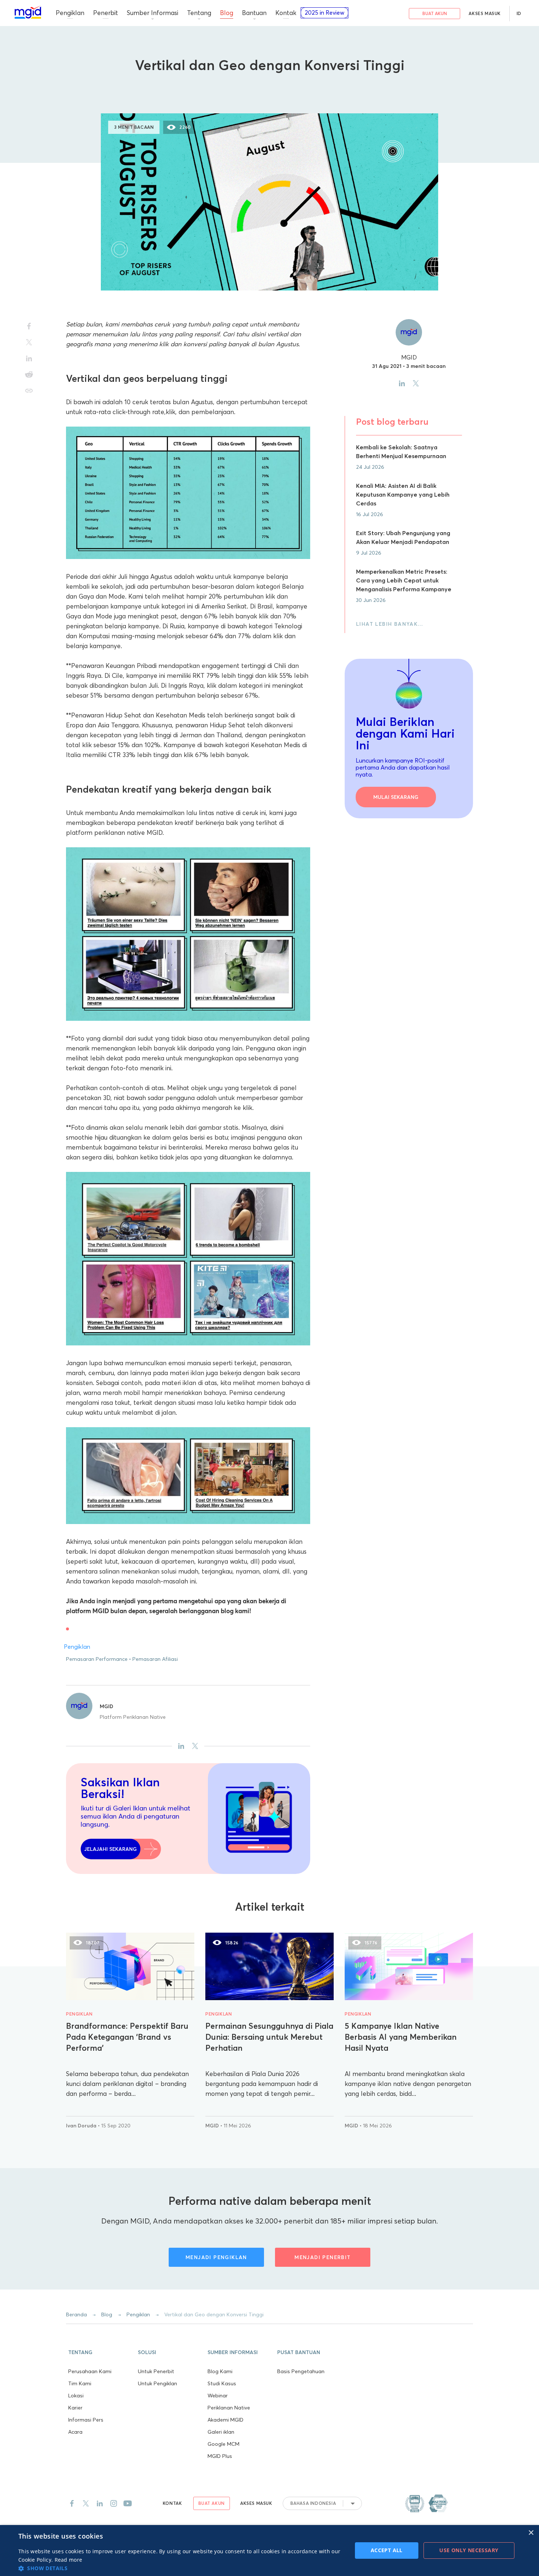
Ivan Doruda (82, 2126)
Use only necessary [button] (469, 2550)
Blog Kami (220, 2371)
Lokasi (76, 2396)
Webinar (218, 2396)
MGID (107, 1706)
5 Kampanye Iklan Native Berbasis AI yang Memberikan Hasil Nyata (401, 2037)
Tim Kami (80, 2383)
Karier (75, 2408)
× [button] (531, 2533)
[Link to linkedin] (100, 2503)
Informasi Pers (86, 2420)
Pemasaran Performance (97, 1659)
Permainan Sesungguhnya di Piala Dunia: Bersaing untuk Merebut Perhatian (269, 2037)
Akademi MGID (225, 2420)
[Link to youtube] (128, 2503)
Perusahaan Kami (90, 2371)
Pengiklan (269, 88)
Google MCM (223, 2444)
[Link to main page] (28, 12)
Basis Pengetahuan (301, 2371)
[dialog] (269, 2551)
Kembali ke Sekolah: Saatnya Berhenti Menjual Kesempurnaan (401, 452)
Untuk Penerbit (156, 2371)
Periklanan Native (229, 2408)
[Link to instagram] (114, 2503)
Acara (75, 2432)
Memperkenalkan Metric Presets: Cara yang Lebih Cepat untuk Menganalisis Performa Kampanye (404, 580)
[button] (101, 2352)
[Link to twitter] (86, 2503)
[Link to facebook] (72, 2503)
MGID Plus (220, 2456)
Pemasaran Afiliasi (155, 1659)
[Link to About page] (426, 2503)
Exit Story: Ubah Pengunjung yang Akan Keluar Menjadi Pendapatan (403, 537)
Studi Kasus (222, 2383)
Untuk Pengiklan (157, 2383)
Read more (69, 2560)
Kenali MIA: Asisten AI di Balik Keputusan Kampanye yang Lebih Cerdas (403, 494)
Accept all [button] (387, 2550)
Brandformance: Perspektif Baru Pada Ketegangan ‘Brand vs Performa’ (127, 2037)
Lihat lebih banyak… (390, 624)
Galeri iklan (221, 2432)
